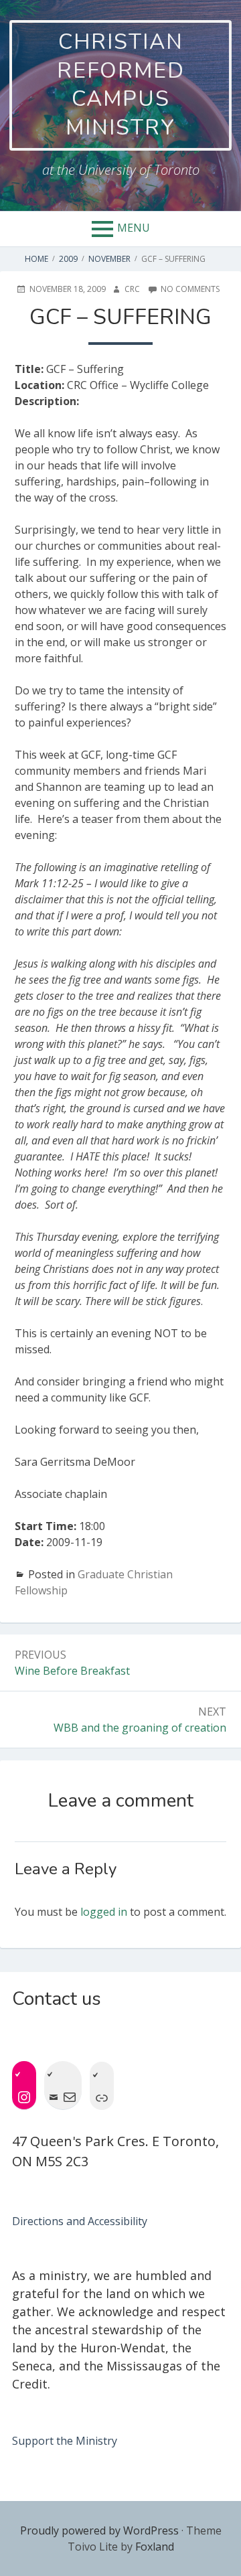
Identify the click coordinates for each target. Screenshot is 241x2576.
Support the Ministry (65, 2441)
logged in (104, 1912)
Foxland (155, 2547)
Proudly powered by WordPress (99, 2530)
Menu (134, 228)
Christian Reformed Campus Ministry (121, 85)
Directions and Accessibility (80, 2221)
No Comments (190, 289)
